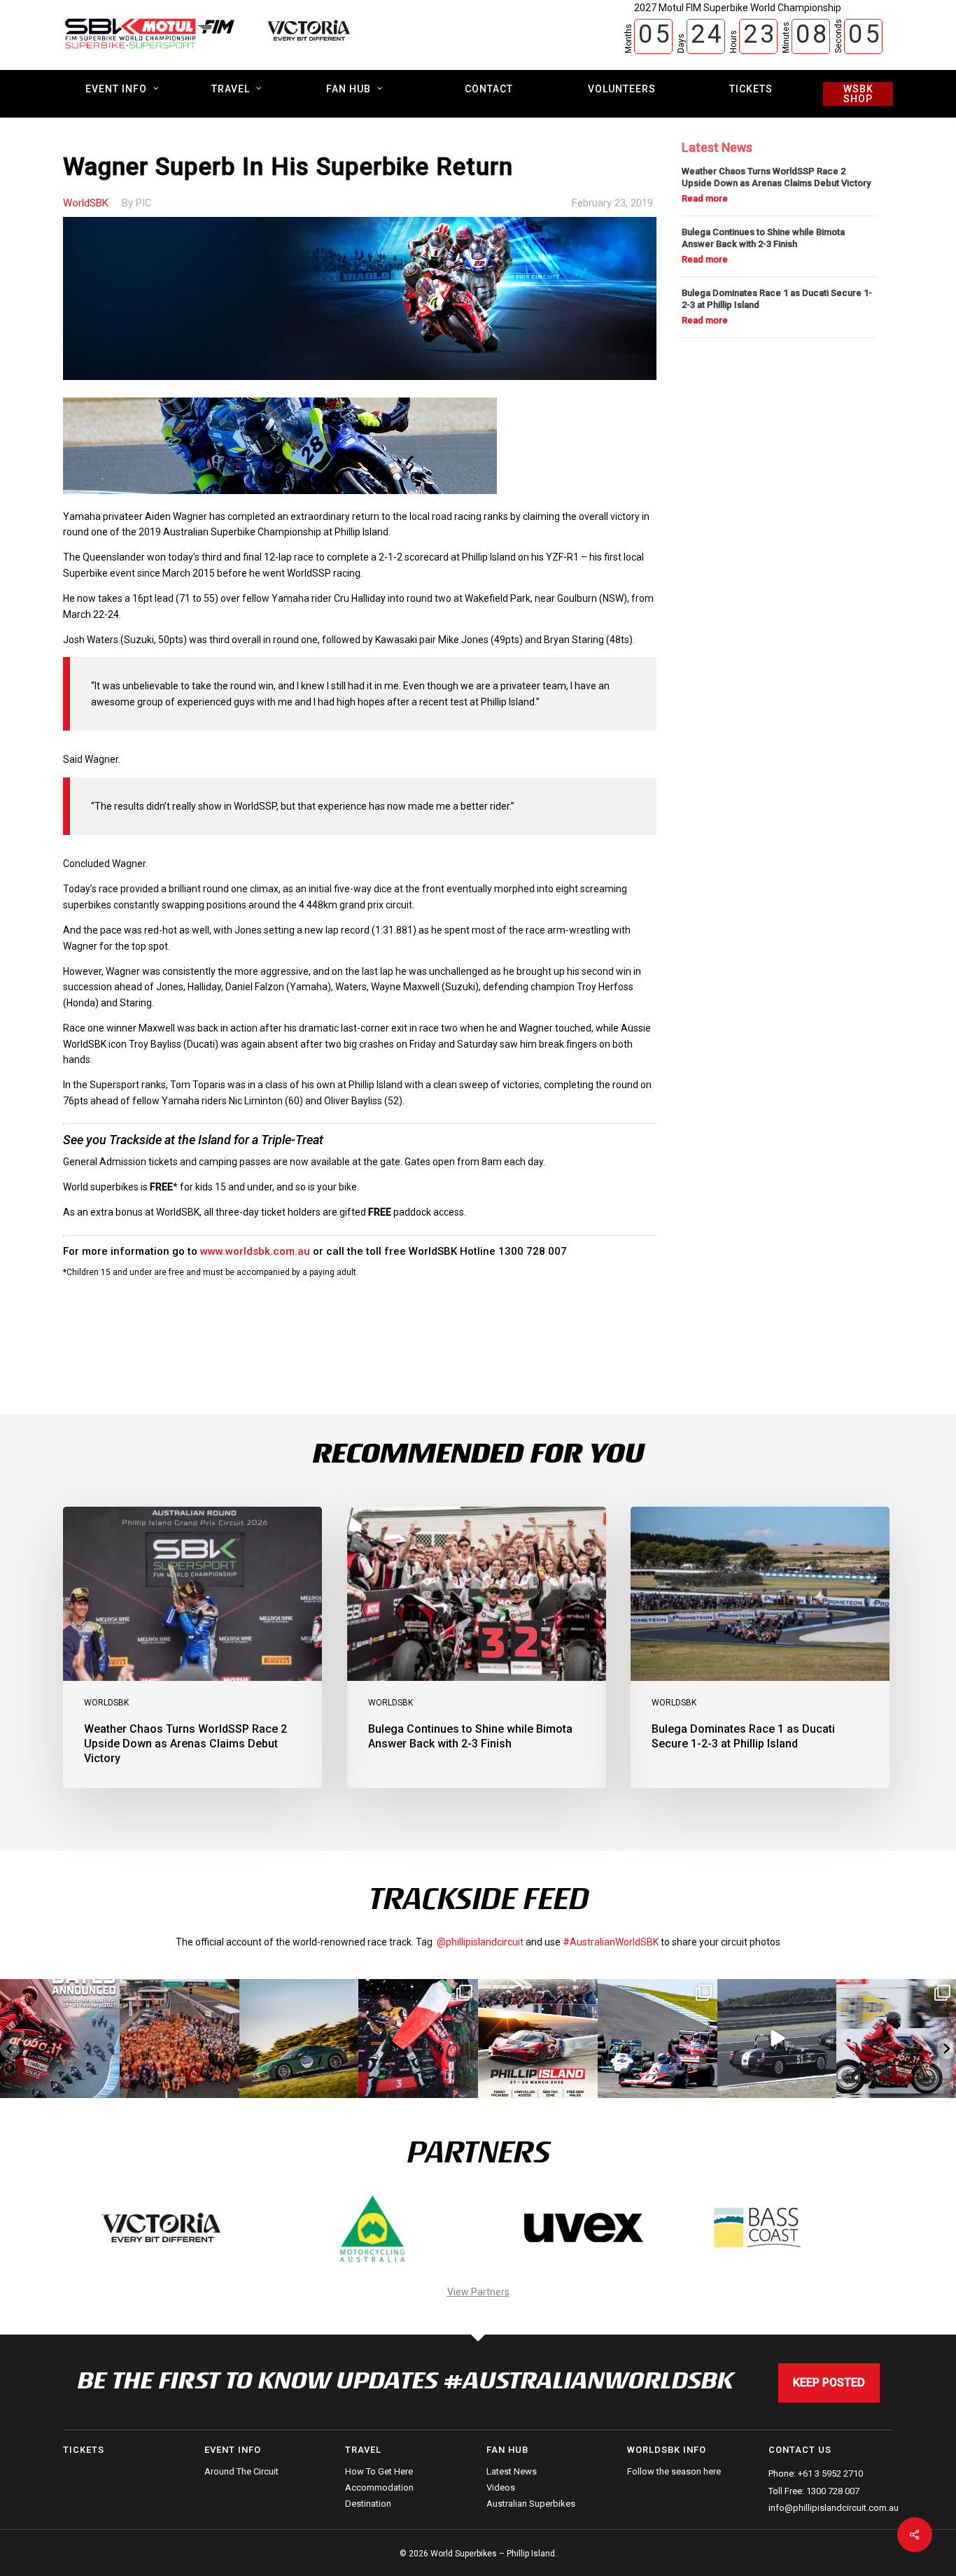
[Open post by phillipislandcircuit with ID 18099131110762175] (418, 2039)
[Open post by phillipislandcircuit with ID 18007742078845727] (777, 2039)
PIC (144, 203)
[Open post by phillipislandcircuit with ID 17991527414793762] (180, 2039)
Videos (501, 2487)
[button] (10, 2049)
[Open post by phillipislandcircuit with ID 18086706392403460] (60, 2039)
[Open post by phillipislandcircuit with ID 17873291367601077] (299, 2039)
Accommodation (379, 2487)
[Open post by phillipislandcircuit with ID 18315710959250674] (538, 2039)
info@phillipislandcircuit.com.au (834, 2508)
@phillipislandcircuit (480, 1942)
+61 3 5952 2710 (830, 2473)
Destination (368, 2504)
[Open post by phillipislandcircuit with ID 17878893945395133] (658, 2039)
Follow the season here (674, 2472)
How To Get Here (379, 2472)
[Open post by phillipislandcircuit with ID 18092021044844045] (896, 2039)
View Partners (478, 2292)
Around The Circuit (241, 2472)
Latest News (512, 2472)
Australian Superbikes (531, 2504)
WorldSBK (86, 203)
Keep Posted (829, 2383)
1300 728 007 (833, 2491)
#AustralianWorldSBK (611, 1942)
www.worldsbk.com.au (255, 1251)
